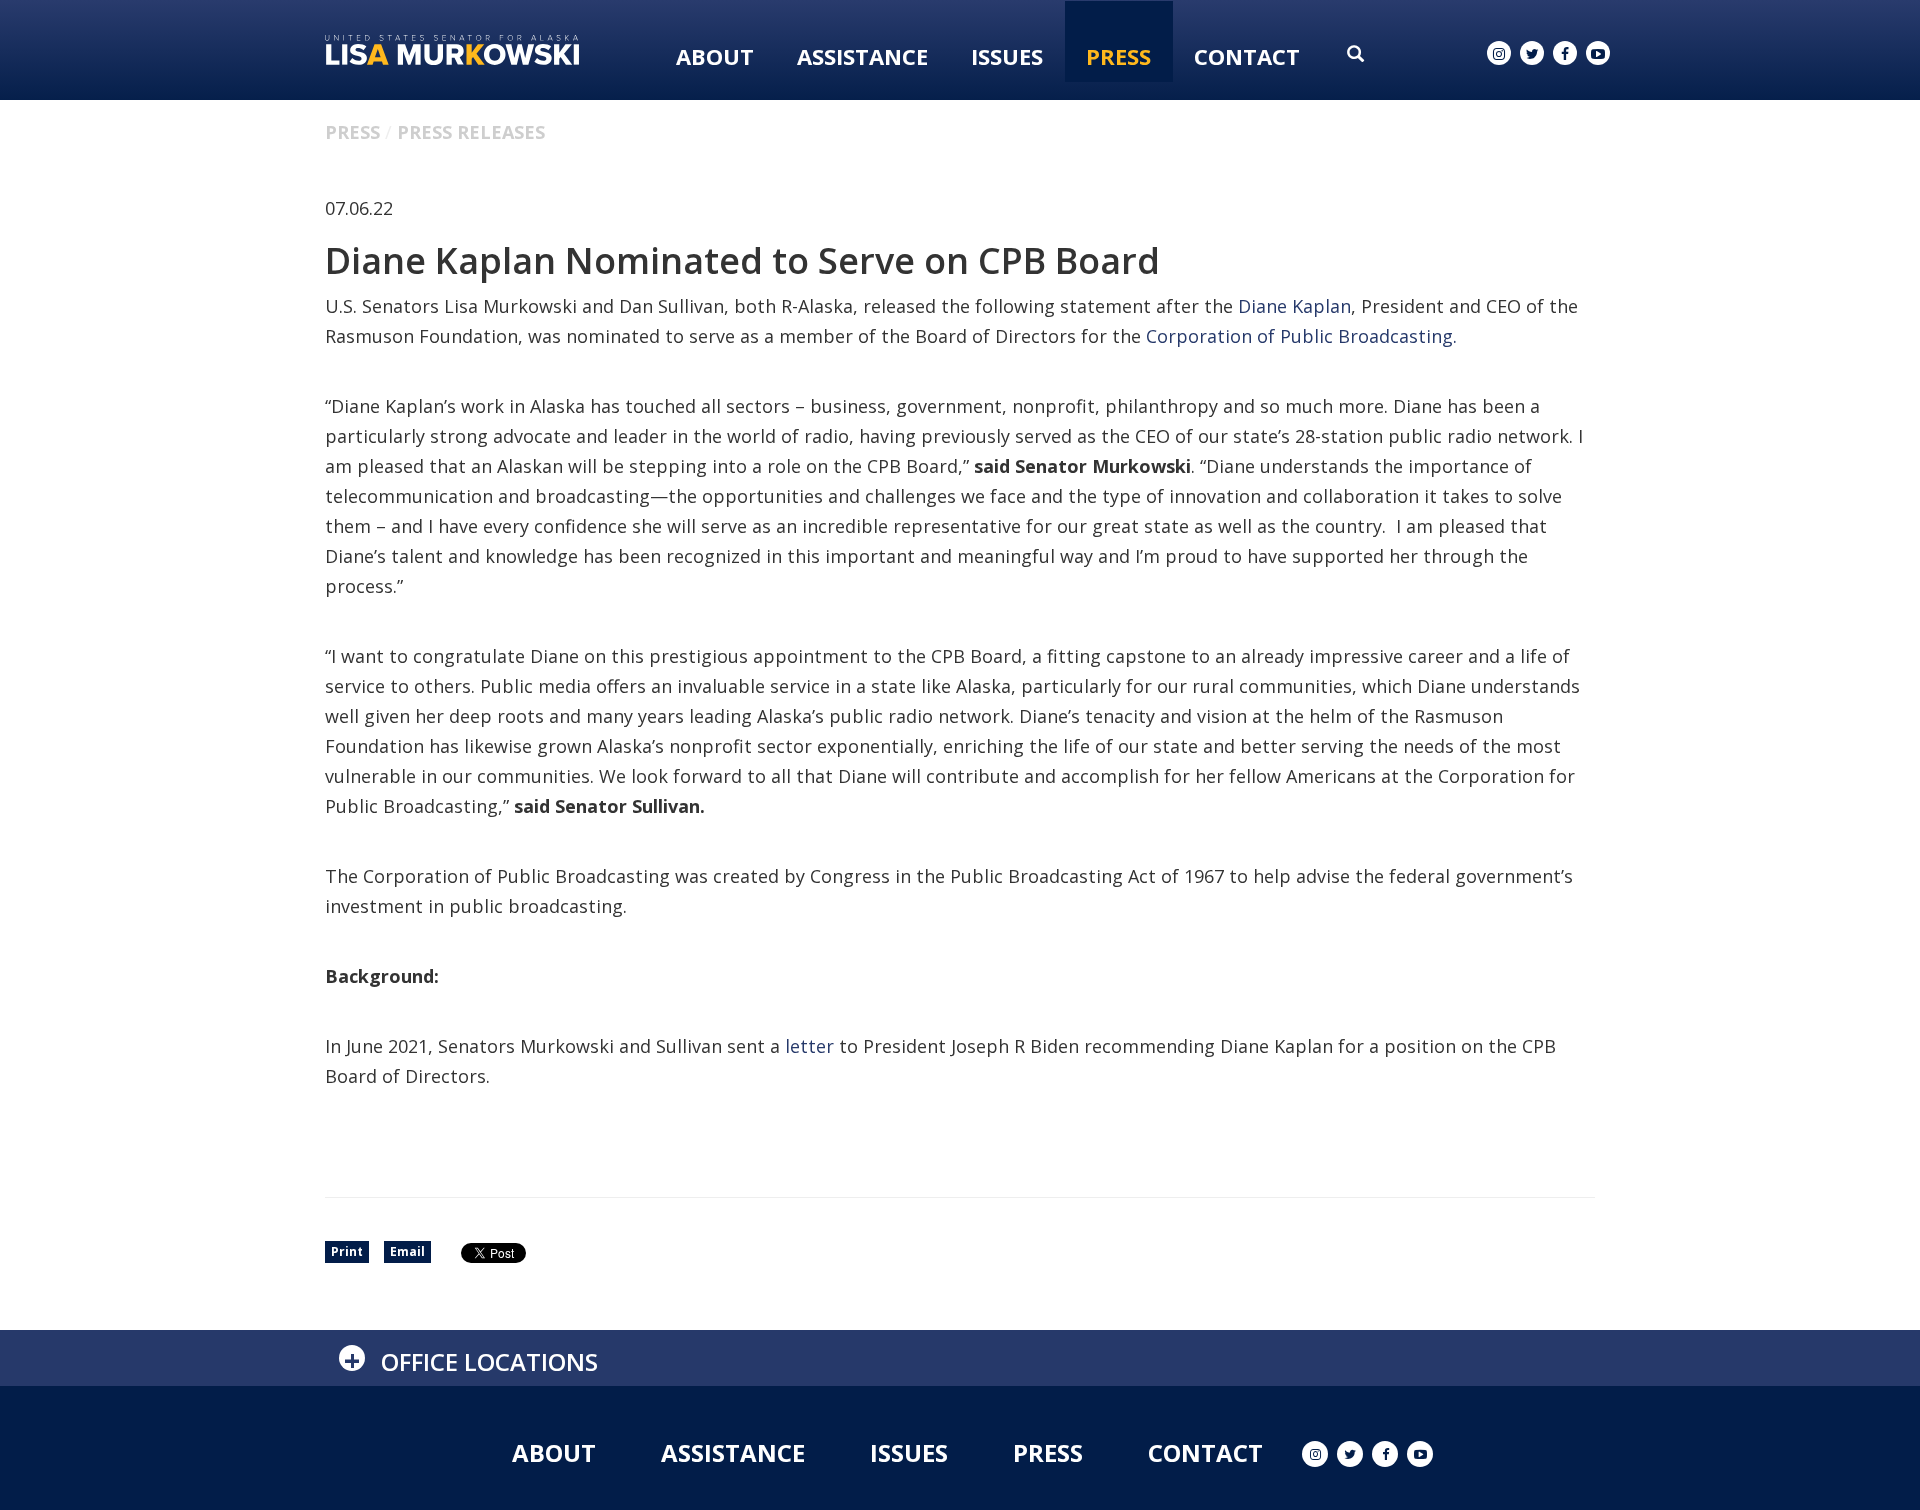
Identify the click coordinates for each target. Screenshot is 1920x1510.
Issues (1007, 56)
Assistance (862, 56)
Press (1118, 56)
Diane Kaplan (1294, 306)
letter (809, 1046)
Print (347, 1251)
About (715, 56)
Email (407, 1251)
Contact (1247, 56)
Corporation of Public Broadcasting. (1301, 336)
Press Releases (471, 132)
